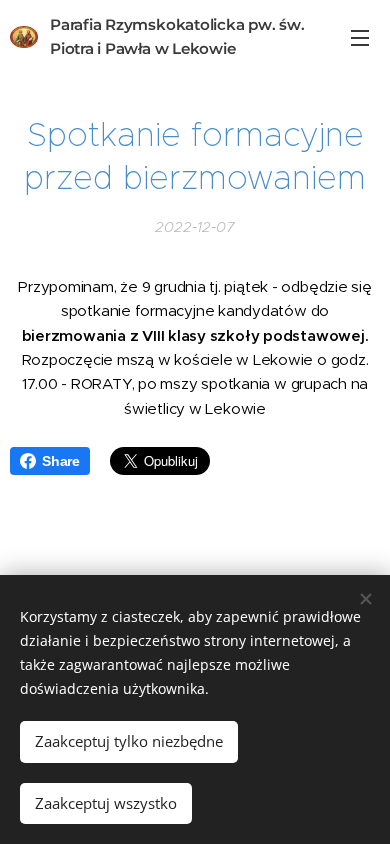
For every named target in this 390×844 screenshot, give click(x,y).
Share (61, 461)
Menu (360, 37)
